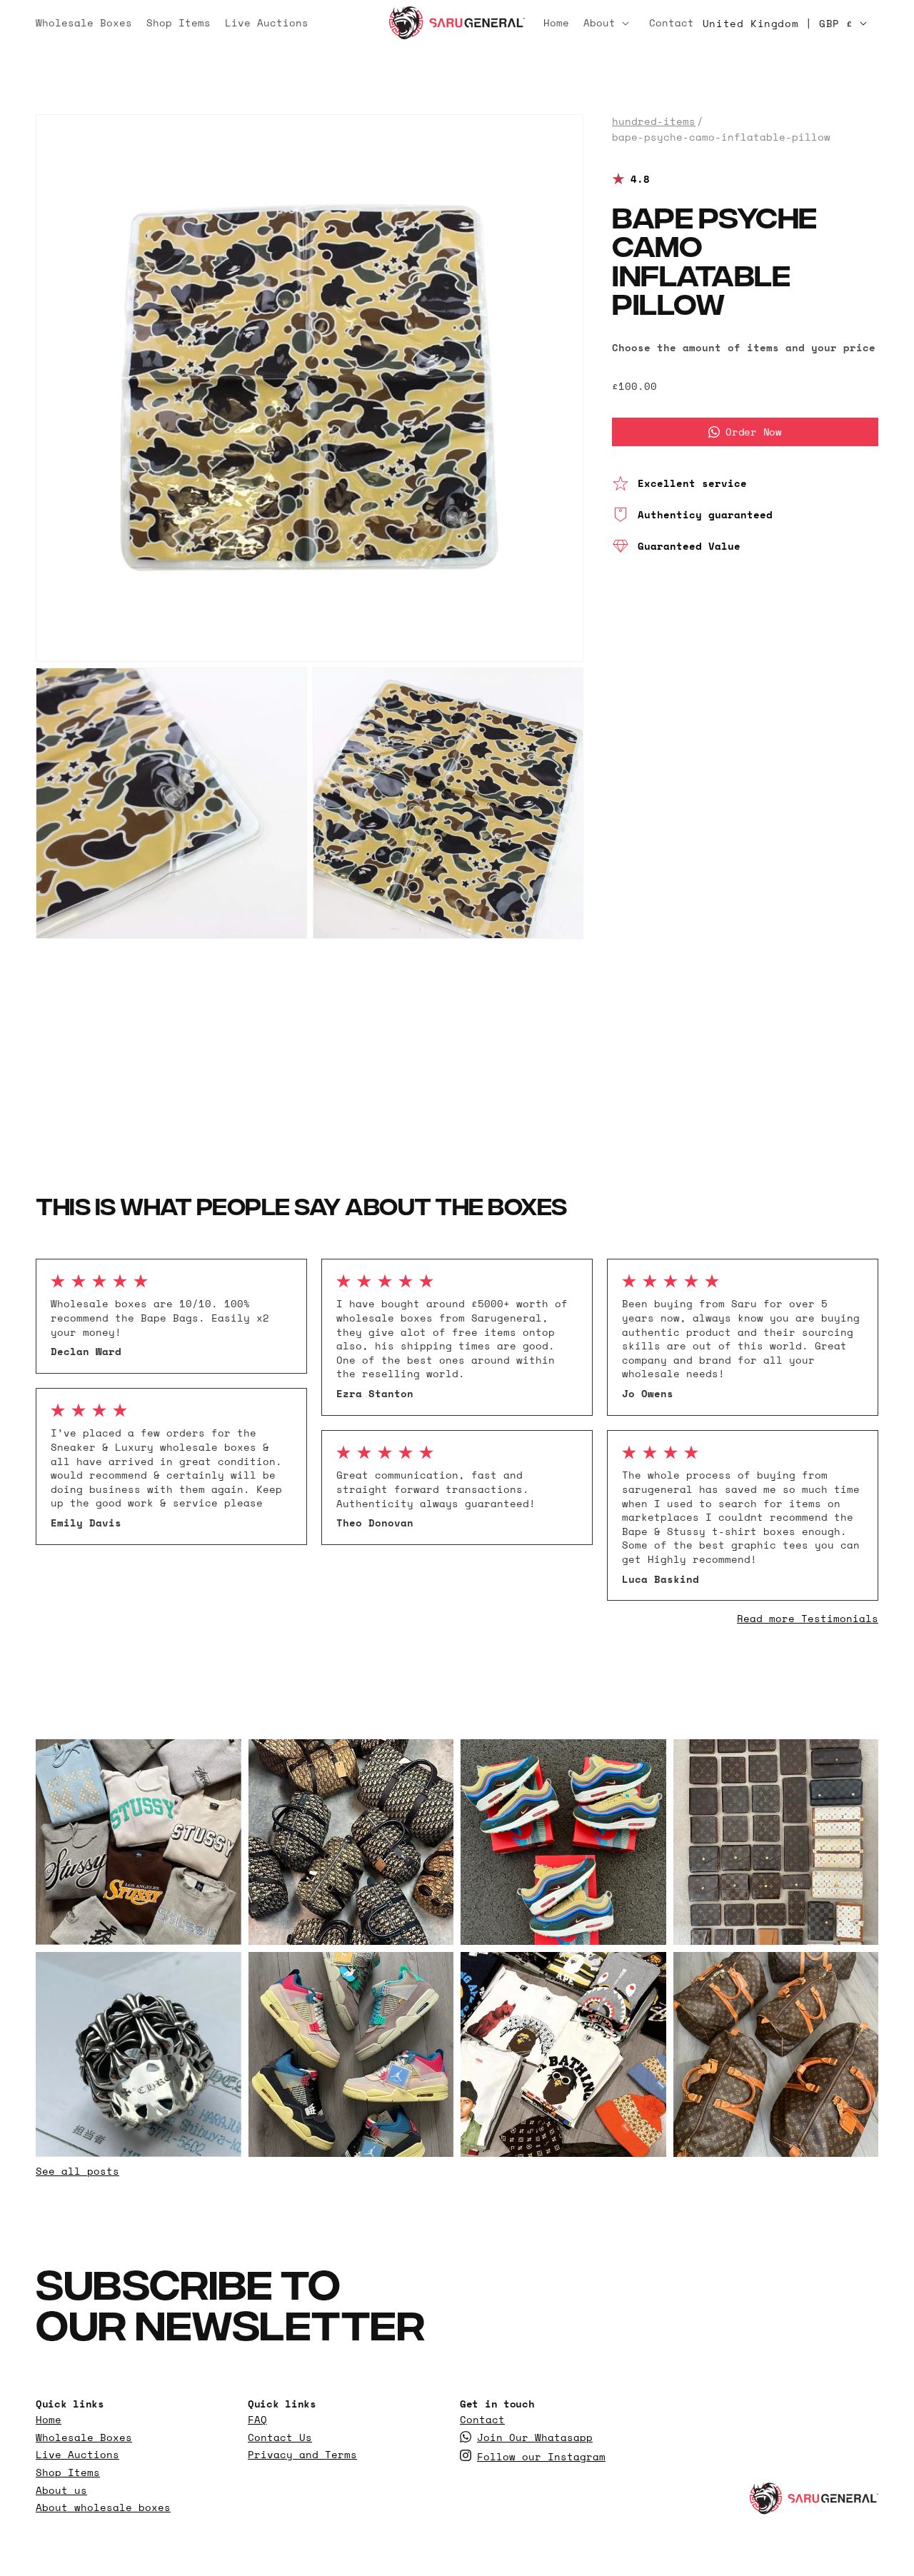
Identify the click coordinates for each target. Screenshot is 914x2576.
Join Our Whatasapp (535, 2437)
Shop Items (68, 2472)
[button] (609, 23)
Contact (482, 2420)
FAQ (257, 2420)
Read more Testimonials (808, 1618)
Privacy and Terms (302, 2455)
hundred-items (654, 121)
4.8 (640, 179)
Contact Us (280, 2437)
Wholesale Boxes (84, 2437)
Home (49, 2420)
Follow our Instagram (541, 2457)
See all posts (77, 2171)
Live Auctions (77, 2455)
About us (61, 2490)
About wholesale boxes (103, 2507)
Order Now (753, 432)
